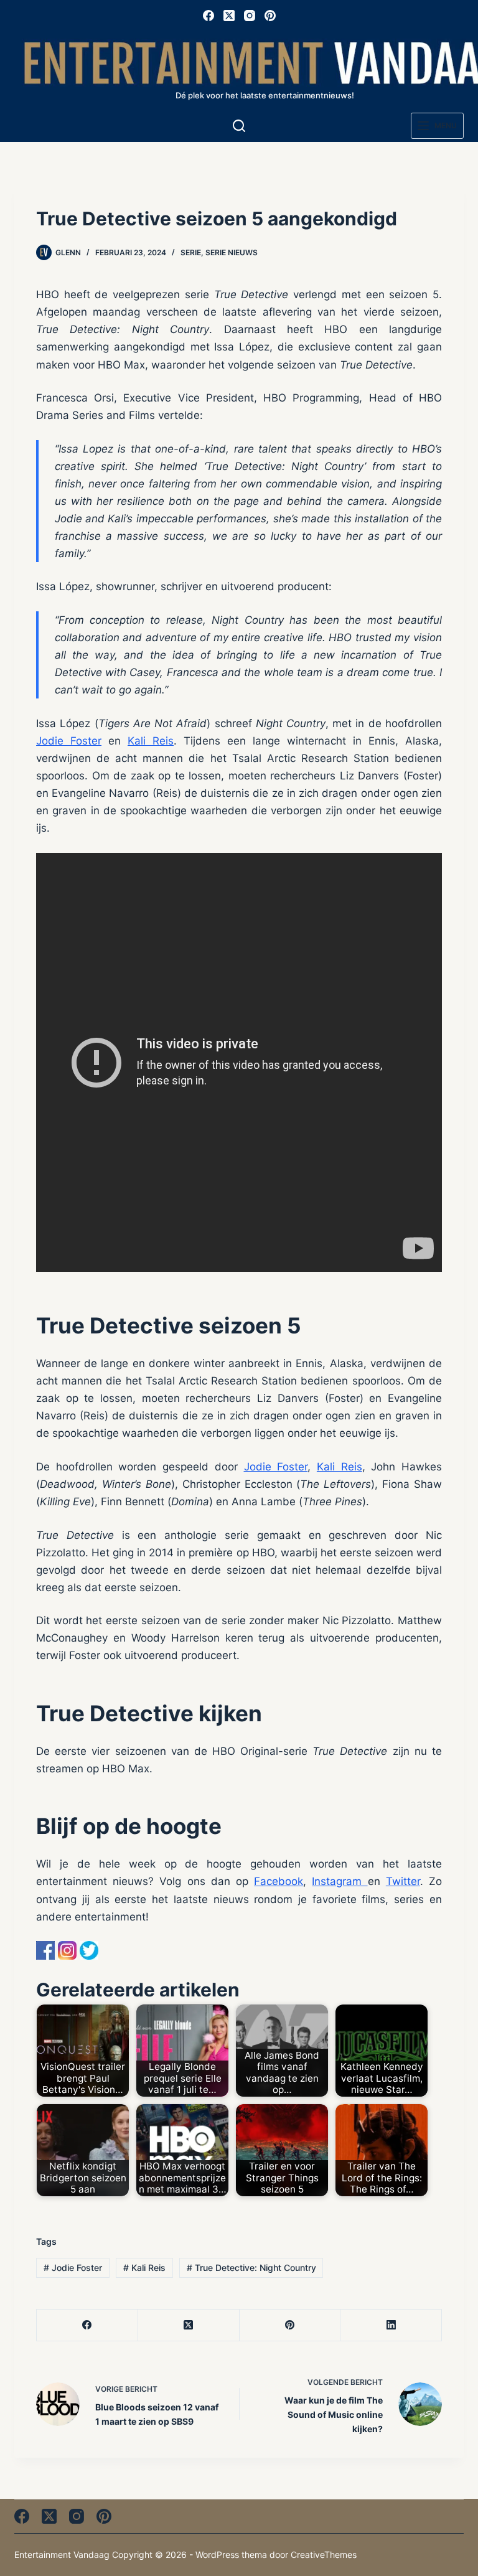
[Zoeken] (239, 126)
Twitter (403, 1881)
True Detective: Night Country (251, 2268)
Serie (191, 252)
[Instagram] (250, 16)
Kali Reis (151, 741)
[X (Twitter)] (229, 16)
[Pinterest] (270, 16)
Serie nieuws (232, 252)
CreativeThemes (324, 2555)
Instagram (340, 1881)
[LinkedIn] (391, 2325)
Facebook (279, 1881)
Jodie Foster (69, 741)
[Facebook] (209, 16)
